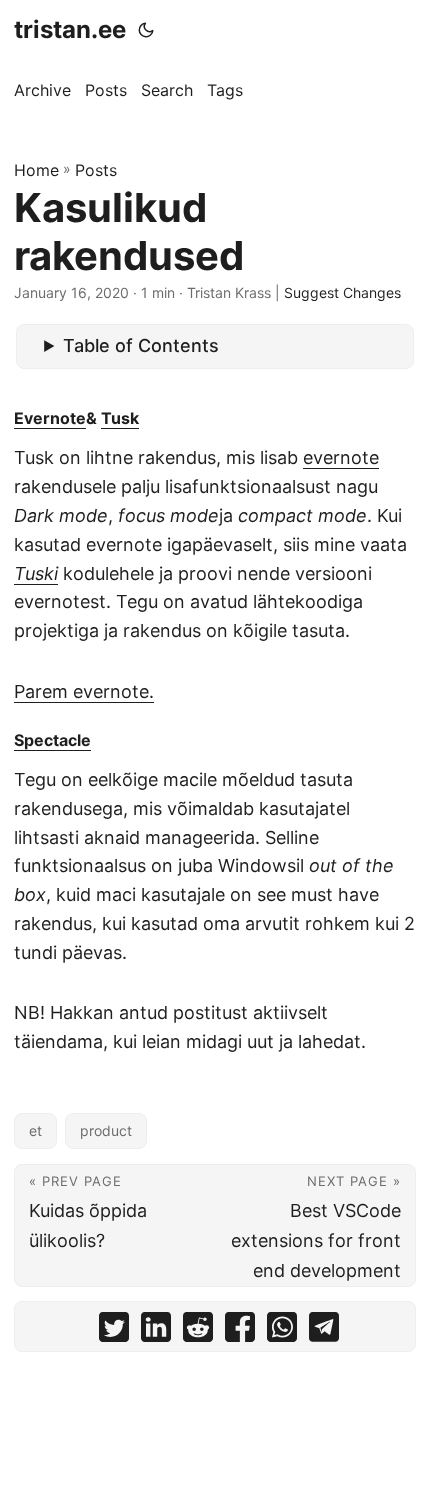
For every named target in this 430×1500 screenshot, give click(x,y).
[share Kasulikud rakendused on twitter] (114, 1331)
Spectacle (52, 740)
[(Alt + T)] (146, 30)
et (35, 1130)
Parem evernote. (84, 691)
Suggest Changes (342, 292)
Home (36, 170)
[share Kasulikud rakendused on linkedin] (156, 1331)
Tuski (36, 573)
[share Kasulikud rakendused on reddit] (198, 1331)
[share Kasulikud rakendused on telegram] (324, 1331)
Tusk (120, 418)
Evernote (50, 418)
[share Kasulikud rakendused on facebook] (240, 1331)
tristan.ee (70, 29)
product (106, 1130)
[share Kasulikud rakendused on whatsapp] (282, 1331)
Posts (96, 170)
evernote (341, 457)
